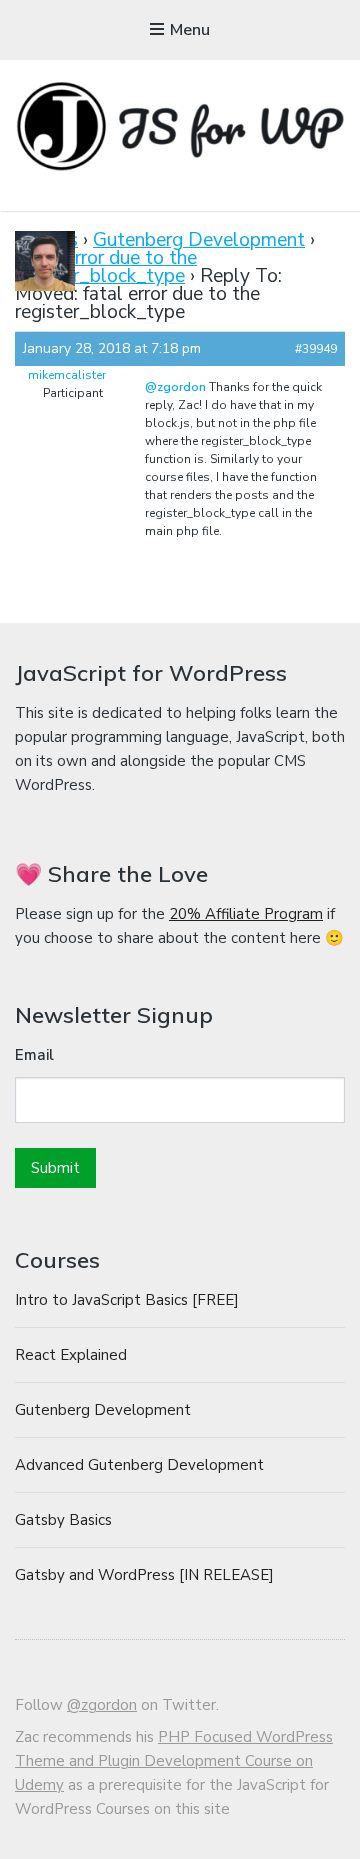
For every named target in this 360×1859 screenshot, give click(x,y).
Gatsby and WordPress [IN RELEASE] (144, 1575)
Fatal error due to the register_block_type (106, 267)
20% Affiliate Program (246, 914)
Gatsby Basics (63, 1520)
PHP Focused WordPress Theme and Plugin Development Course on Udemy (174, 1761)
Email (34, 1055)
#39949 (316, 349)
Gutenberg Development (199, 240)
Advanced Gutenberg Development (139, 1465)
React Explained (71, 1355)
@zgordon (175, 387)
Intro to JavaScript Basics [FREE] (127, 1300)
